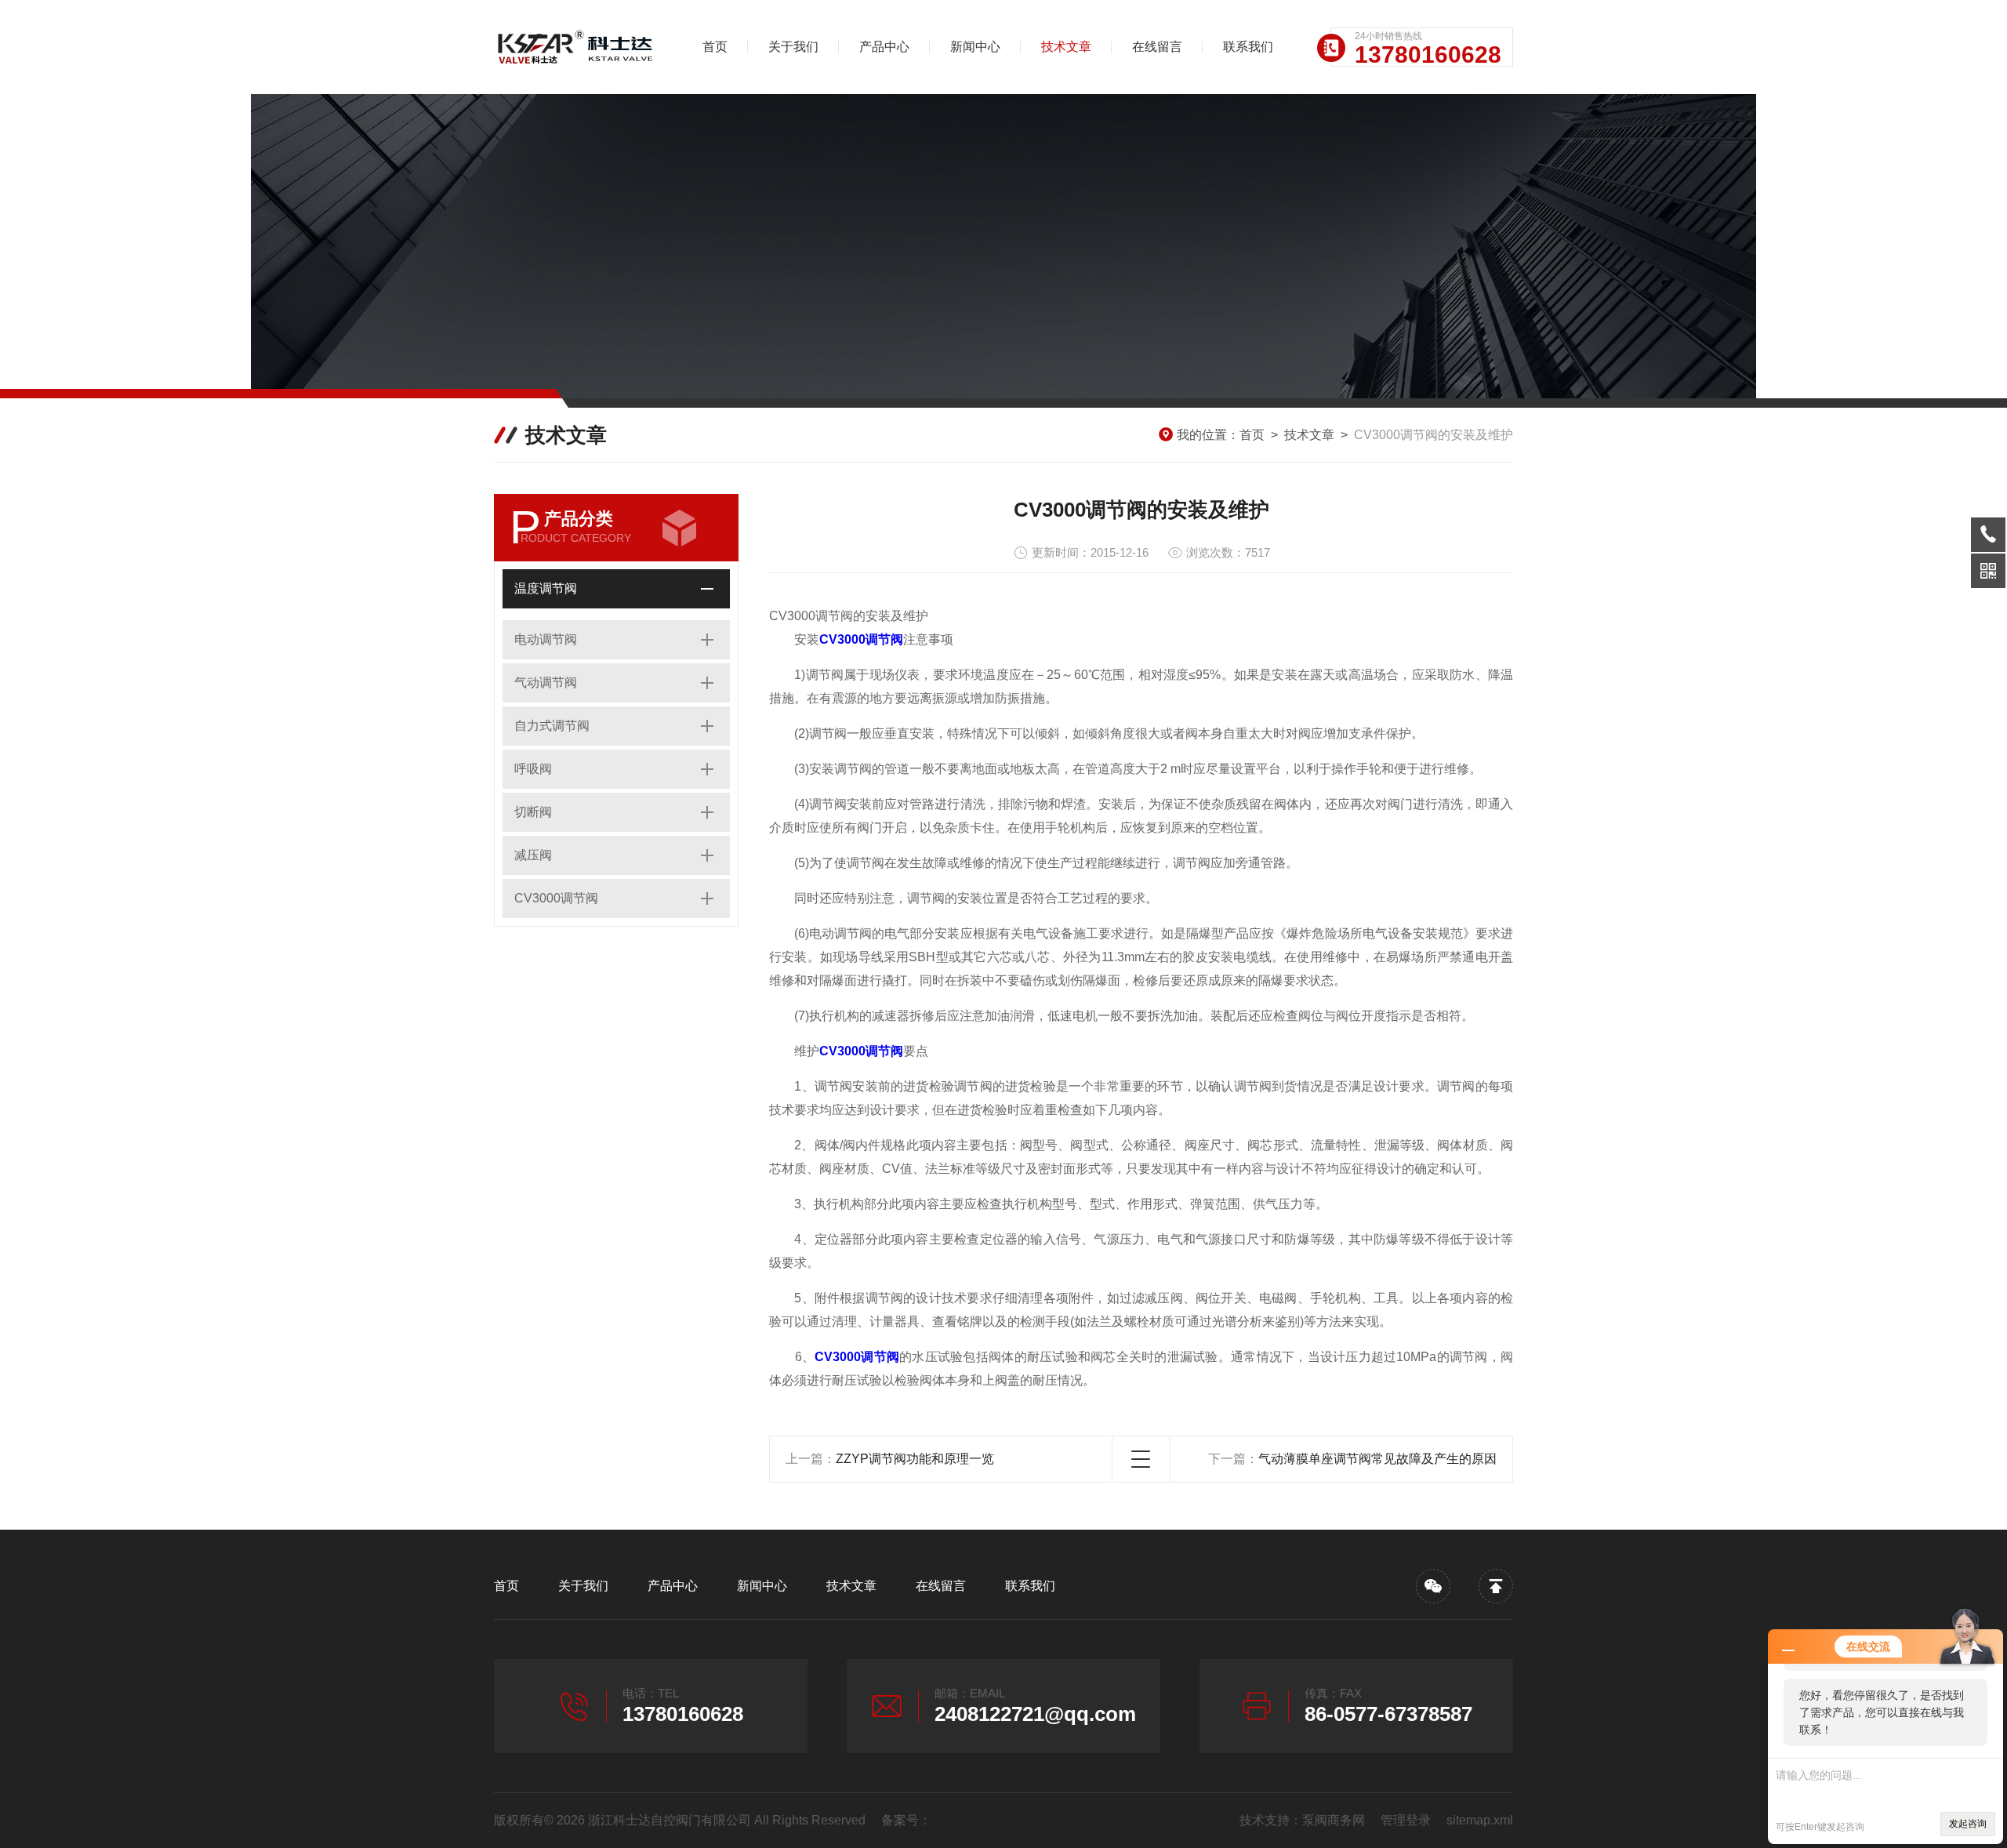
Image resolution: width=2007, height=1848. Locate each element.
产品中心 (884, 47)
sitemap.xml (1480, 1820)
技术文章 (1066, 47)
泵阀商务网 (1334, 1820)
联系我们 (1248, 47)
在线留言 (1157, 47)
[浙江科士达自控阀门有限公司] (576, 47)
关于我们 (793, 47)
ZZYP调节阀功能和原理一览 (915, 1459)
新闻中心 (975, 47)
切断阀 (533, 812)
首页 (715, 47)
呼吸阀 (533, 769)
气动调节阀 (546, 683)
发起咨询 (1968, 1824)
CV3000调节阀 (556, 898)
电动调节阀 (546, 639)
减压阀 (533, 855)
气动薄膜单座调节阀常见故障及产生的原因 (1377, 1459)
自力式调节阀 (552, 726)
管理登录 (1406, 1820)
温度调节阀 (546, 588)
